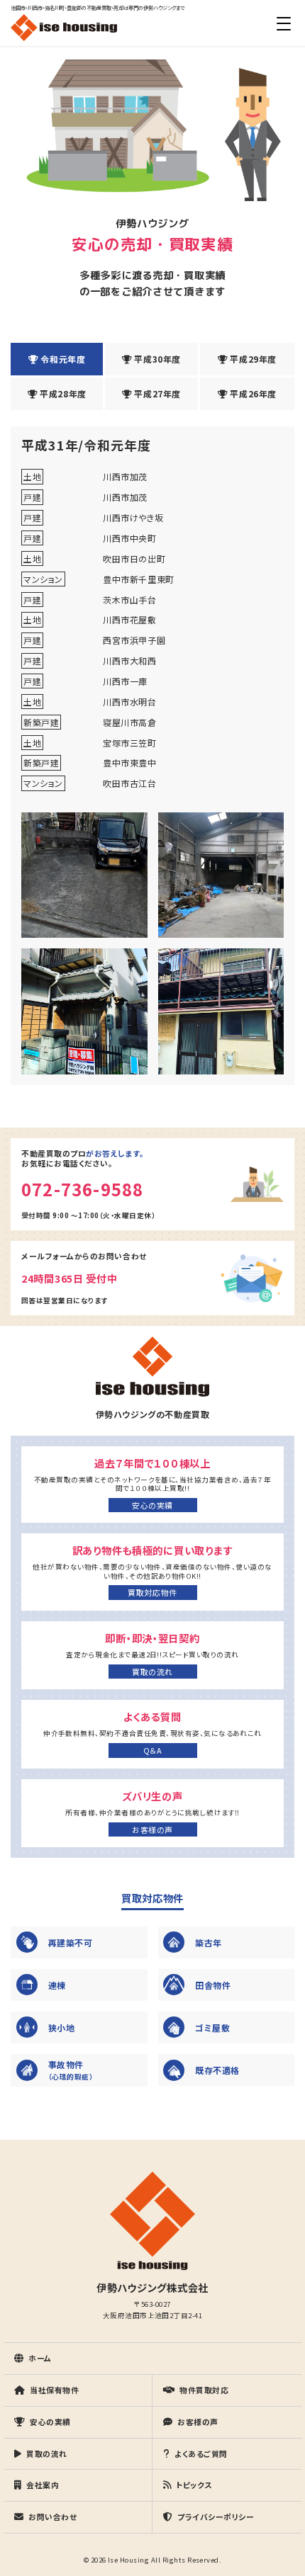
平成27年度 (157, 393)
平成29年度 (253, 359)
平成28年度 (63, 393)
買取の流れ (152, 1672)
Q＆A (153, 1750)
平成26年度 (253, 393)
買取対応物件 (152, 1592)
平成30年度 (157, 359)
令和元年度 (63, 359)
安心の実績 (152, 1505)
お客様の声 (152, 1829)
